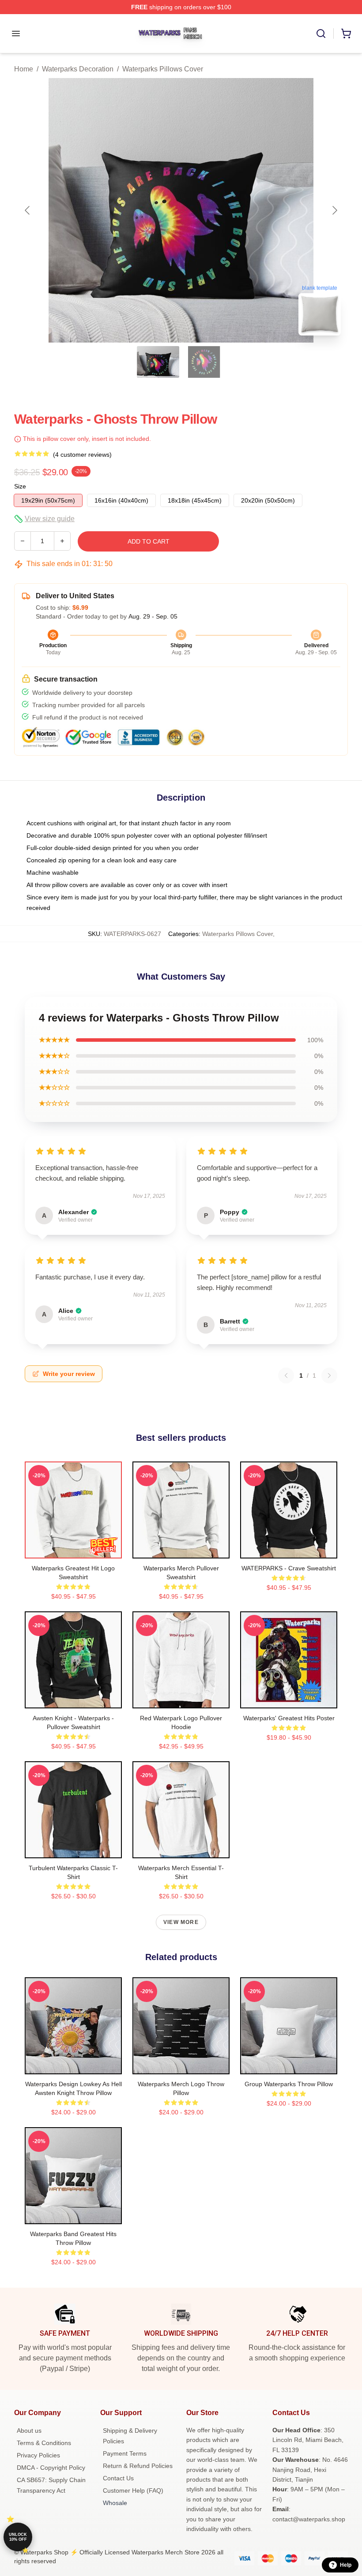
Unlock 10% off (18, 2537)
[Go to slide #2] (204, 362)
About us (29, 2431)
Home (24, 69)
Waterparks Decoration (78, 69)
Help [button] (346, 2565)
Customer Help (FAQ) (133, 2490)
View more (181, 1922)
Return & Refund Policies (138, 2466)
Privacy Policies (38, 2455)
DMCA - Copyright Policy (51, 2468)
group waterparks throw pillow (289, 2084)
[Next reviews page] (329, 1376)
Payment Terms (125, 2453)
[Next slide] (334, 210)
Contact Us (118, 2478)
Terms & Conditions (44, 2443)
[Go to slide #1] (158, 362)
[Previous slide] (28, 210)
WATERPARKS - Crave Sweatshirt (289, 1568)
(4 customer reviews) (82, 455)
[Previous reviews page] (286, 1376)
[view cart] (346, 34)
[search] (321, 34)
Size (20, 486)
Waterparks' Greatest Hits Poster (289, 1718)
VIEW (74, 1550)
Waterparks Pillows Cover (163, 69)
